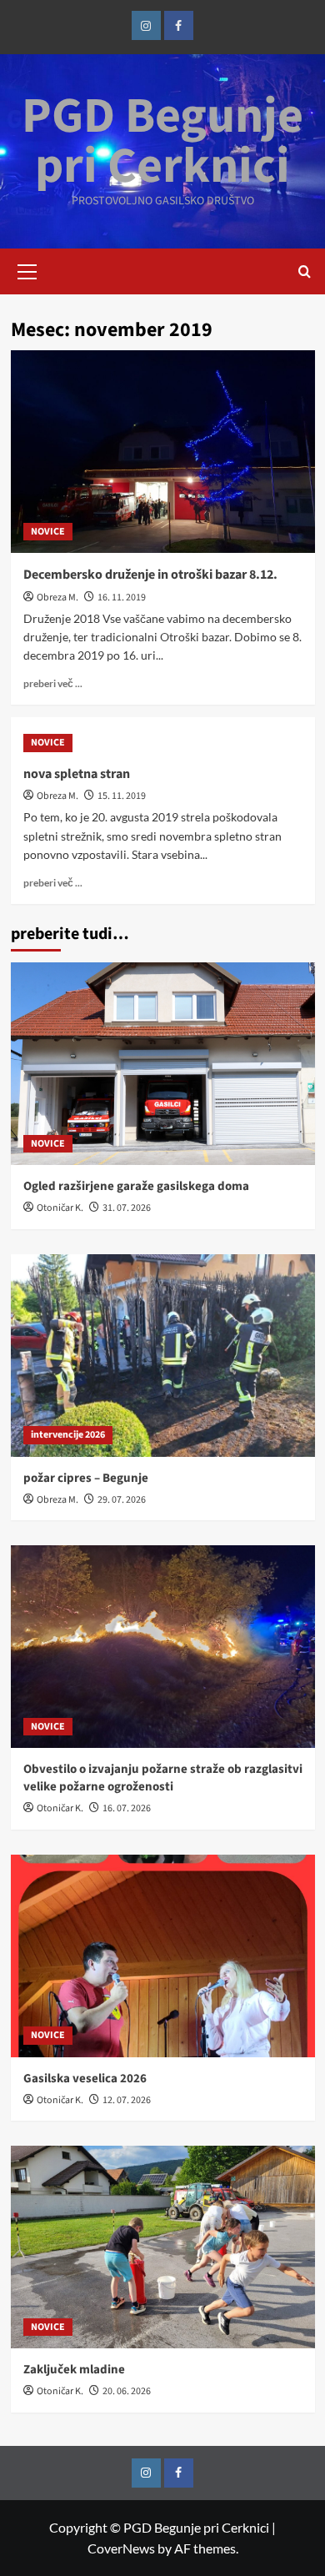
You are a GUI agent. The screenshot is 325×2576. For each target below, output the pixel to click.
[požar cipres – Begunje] (163, 1356)
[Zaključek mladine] (163, 2247)
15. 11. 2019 (122, 796)
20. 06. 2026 (127, 2391)
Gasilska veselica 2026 (85, 2079)
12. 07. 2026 (127, 2100)
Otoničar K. (60, 1208)
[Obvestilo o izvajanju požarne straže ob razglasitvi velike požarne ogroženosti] (163, 1647)
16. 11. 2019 (122, 598)
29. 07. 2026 (122, 1500)
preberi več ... (53, 683)
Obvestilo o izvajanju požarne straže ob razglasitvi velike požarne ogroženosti (163, 1778)
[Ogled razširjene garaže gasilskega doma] (163, 1064)
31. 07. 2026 (127, 1208)
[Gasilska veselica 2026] (163, 1956)
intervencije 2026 (68, 1435)
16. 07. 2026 (127, 1808)
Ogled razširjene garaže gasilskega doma (136, 1186)
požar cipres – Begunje (86, 1478)
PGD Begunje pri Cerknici (162, 141)
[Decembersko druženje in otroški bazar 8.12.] (163, 452)
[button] (27, 269)
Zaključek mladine (74, 2370)
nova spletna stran (77, 774)
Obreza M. (57, 598)
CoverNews (121, 2548)
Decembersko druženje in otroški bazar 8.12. (150, 575)
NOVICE (48, 532)
